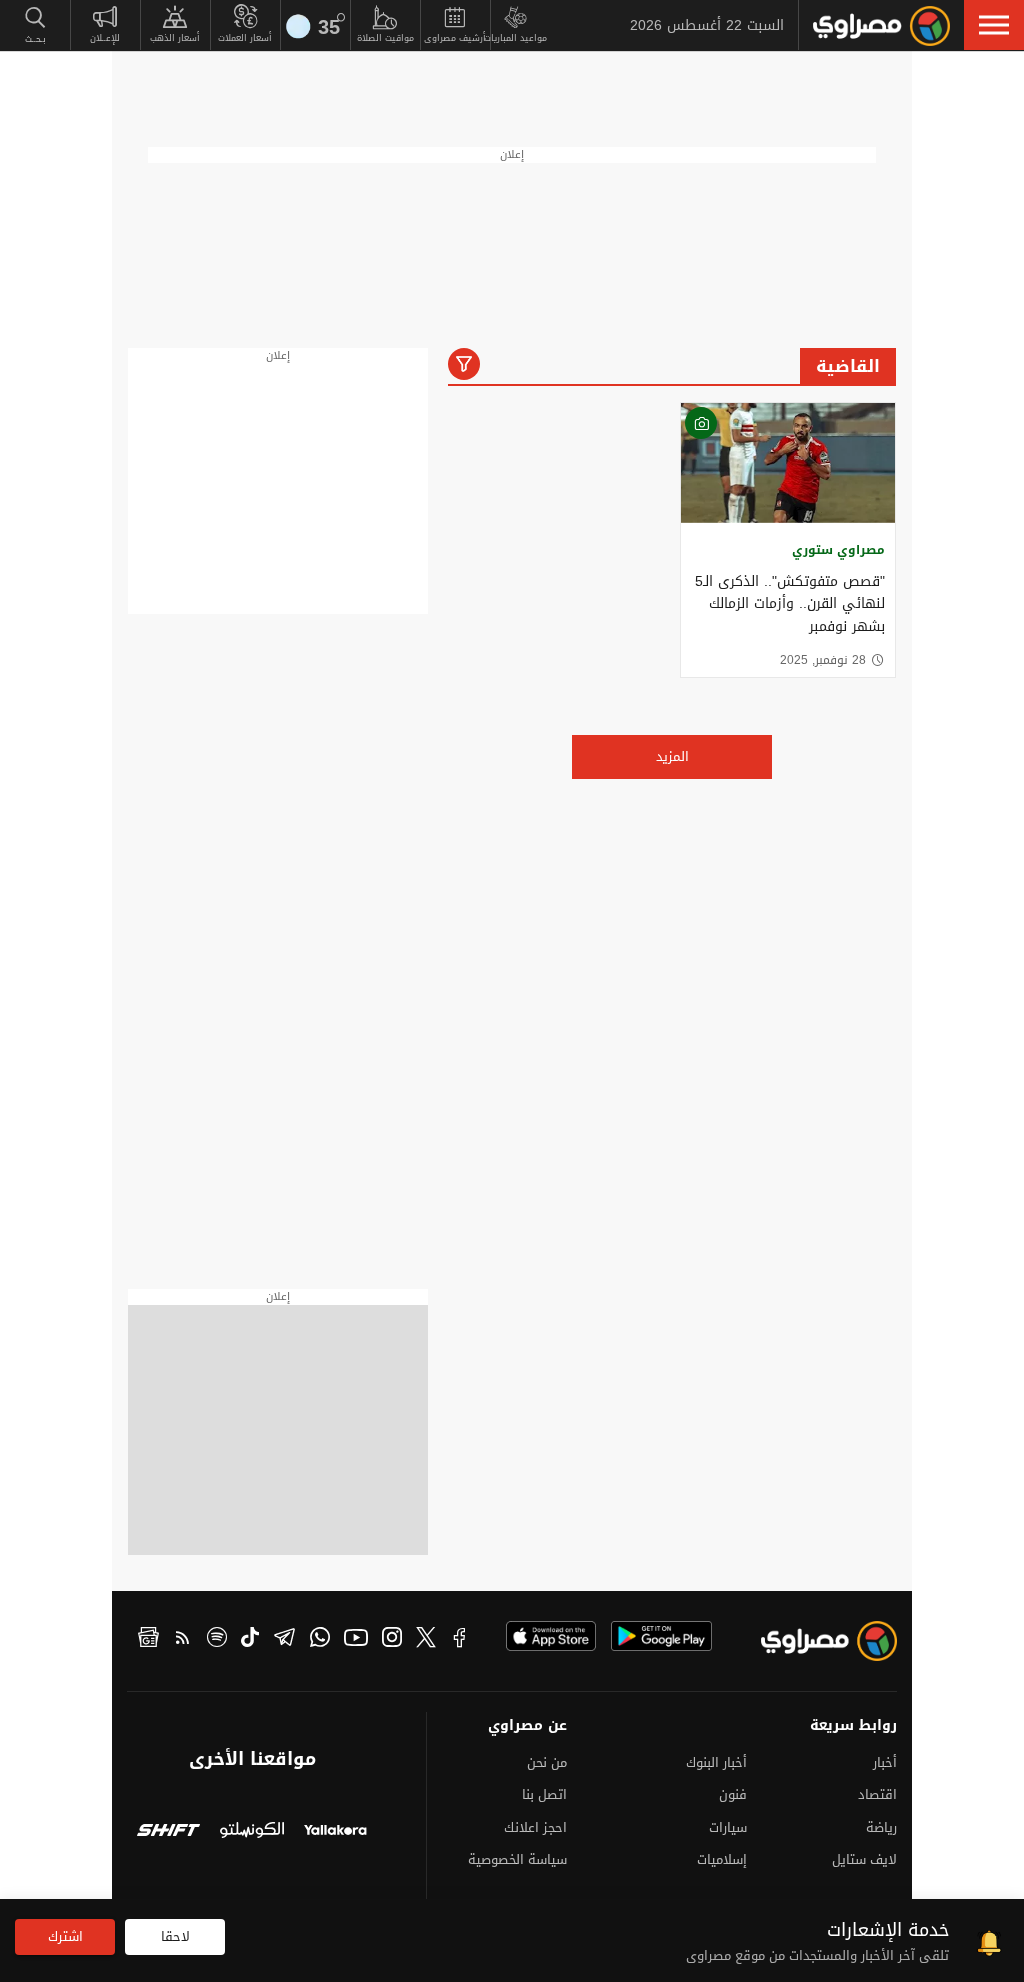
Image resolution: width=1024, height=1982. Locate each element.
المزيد (672, 756)
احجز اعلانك (535, 1827)
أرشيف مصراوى (455, 38)
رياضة (881, 1827)
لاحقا (175, 1936)
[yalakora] (335, 1832)
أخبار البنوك (716, 1762)
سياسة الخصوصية (517, 1859)
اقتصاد (877, 1794)
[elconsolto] (251, 1832)
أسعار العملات (245, 38)
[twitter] (426, 1640)
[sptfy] (217, 1640)
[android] (661, 1636)
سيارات (728, 1827)
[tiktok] (250, 1640)
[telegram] (284, 1640)
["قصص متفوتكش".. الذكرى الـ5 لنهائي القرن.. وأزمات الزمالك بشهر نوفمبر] (788, 463)
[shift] (168, 1832)
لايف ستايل (864, 1859)
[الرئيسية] (881, 26)
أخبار (885, 1762)
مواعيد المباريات (515, 38)
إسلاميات (722, 1859)
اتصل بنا (544, 1794)
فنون (733, 1794)
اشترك (65, 1936)
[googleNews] (148, 1640)
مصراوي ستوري (838, 550)
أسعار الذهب (175, 38)
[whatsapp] (320, 1640)
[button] (994, 25)
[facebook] (460, 1640)
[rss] (183, 1640)
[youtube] (356, 1640)
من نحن (547, 1762)
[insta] (392, 1640)
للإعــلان (105, 38)
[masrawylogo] (837, 1646)
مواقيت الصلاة (385, 38)
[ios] (551, 1636)
